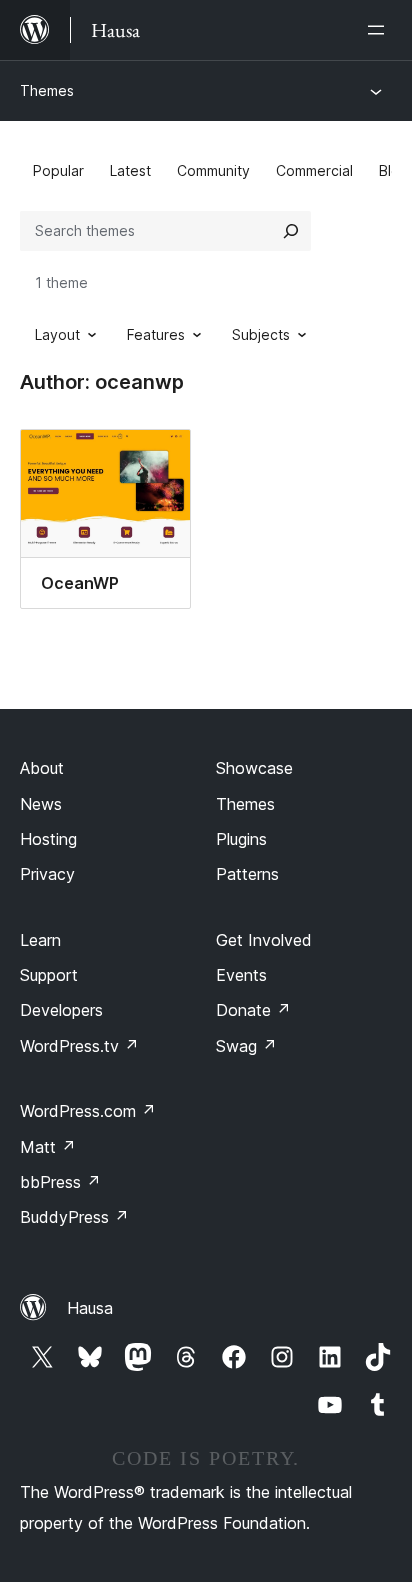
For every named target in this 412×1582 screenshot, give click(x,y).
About (42, 768)
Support (49, 975)
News (41, 804)
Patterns (247, 874)
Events (241, 975)
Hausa (90, 1308)
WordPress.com (88, 1111)
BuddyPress (74, 1217)
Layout (57, 334)
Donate (253, 1010)
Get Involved (264, 940)
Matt (48, 1147)
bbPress (60, 1182)
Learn (40, 940)
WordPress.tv (79, 1046)
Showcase (254, 768)
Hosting (48, 839)
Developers (61, 1010)
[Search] (291, 231)
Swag (246, 1046)
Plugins (241, 839)
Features (156, 334)
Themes (47, 90)
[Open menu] (380, 30)
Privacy (47, 874)
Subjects (261, 334)
